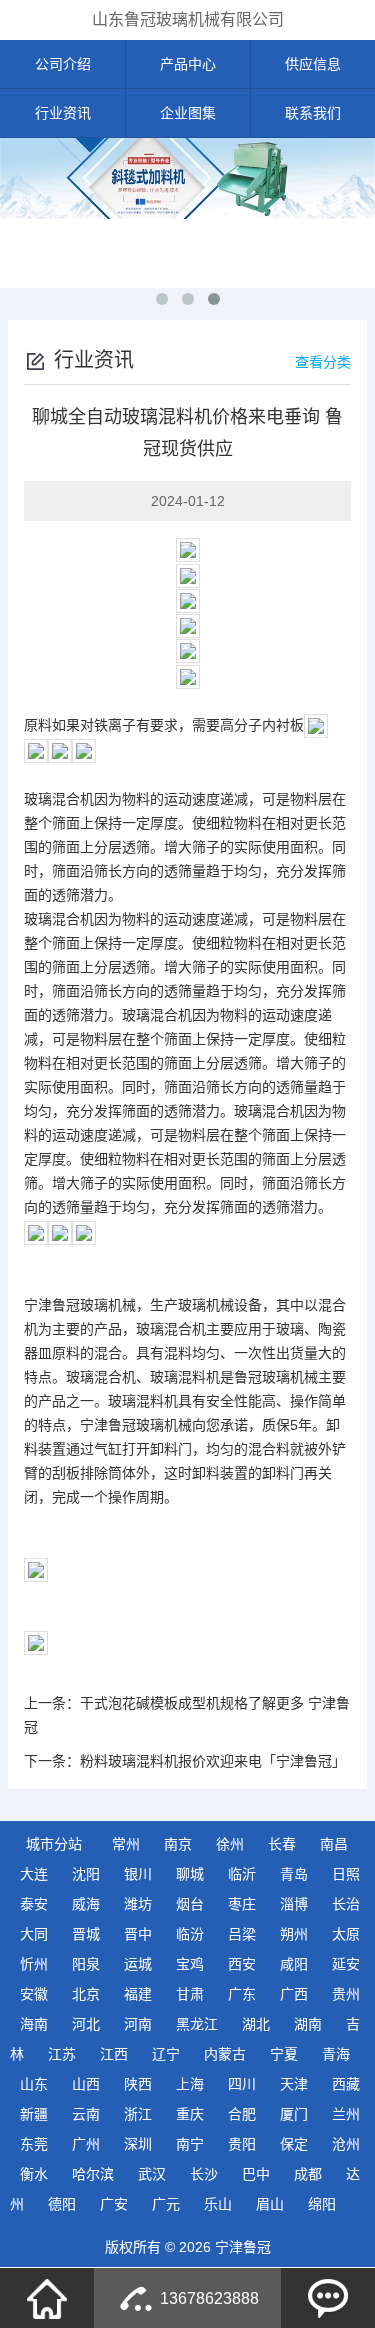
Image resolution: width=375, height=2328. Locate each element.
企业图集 (188, 113)
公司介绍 (63, 64)
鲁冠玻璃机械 (94, 1305)
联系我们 (313, 113)
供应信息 (313, 64)
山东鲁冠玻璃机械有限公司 (188, 19)
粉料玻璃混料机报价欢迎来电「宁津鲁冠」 (213, 1761)
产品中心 (188, 64)
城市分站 (54, 1844)
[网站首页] (47, 2298)
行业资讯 (63, 113)
